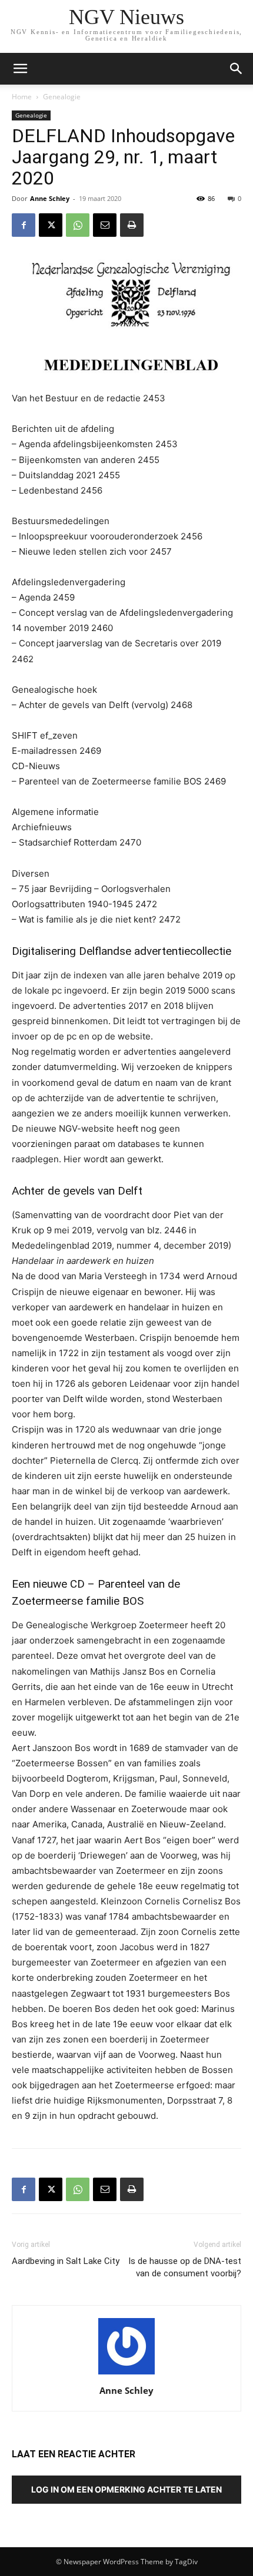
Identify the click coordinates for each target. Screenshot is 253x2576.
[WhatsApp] (78, 225)
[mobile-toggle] (20, 69)
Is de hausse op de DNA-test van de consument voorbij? (185, 2267)
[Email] (105, 225)
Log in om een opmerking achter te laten (126, 2489)
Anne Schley (50, 198)
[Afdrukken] (132, 225)
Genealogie (62, 97)
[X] (51, 225)
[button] (237, 69)
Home (22, 97)
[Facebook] (24, 225)
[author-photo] (126, 2374)
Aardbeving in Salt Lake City (66, 2261)
